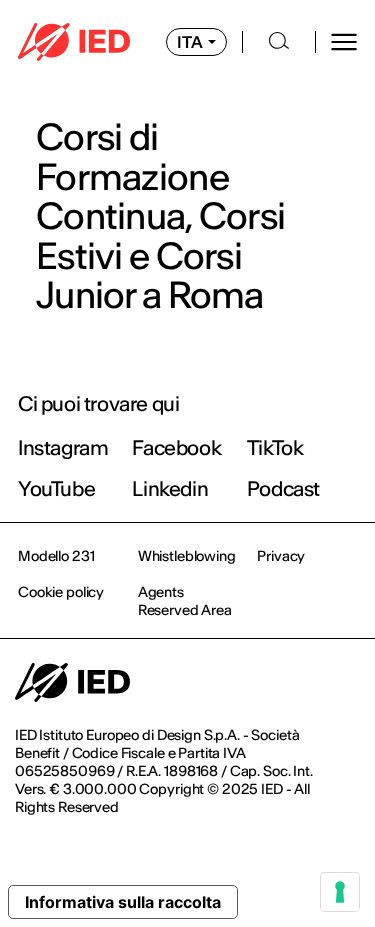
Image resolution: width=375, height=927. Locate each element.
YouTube (56, 488)
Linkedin (170, 488)
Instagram (63, 447)
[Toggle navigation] (344, 42)
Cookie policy (61, 592)
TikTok (275, 447)
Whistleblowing (187, 556)
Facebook (176, 447)
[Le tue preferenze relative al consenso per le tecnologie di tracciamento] (340, 892)
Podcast (283, 488)
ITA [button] (190, 42)
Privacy (281, 556)
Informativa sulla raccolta (123, 902)
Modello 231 (56, 556)
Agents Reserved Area (185, 601)
